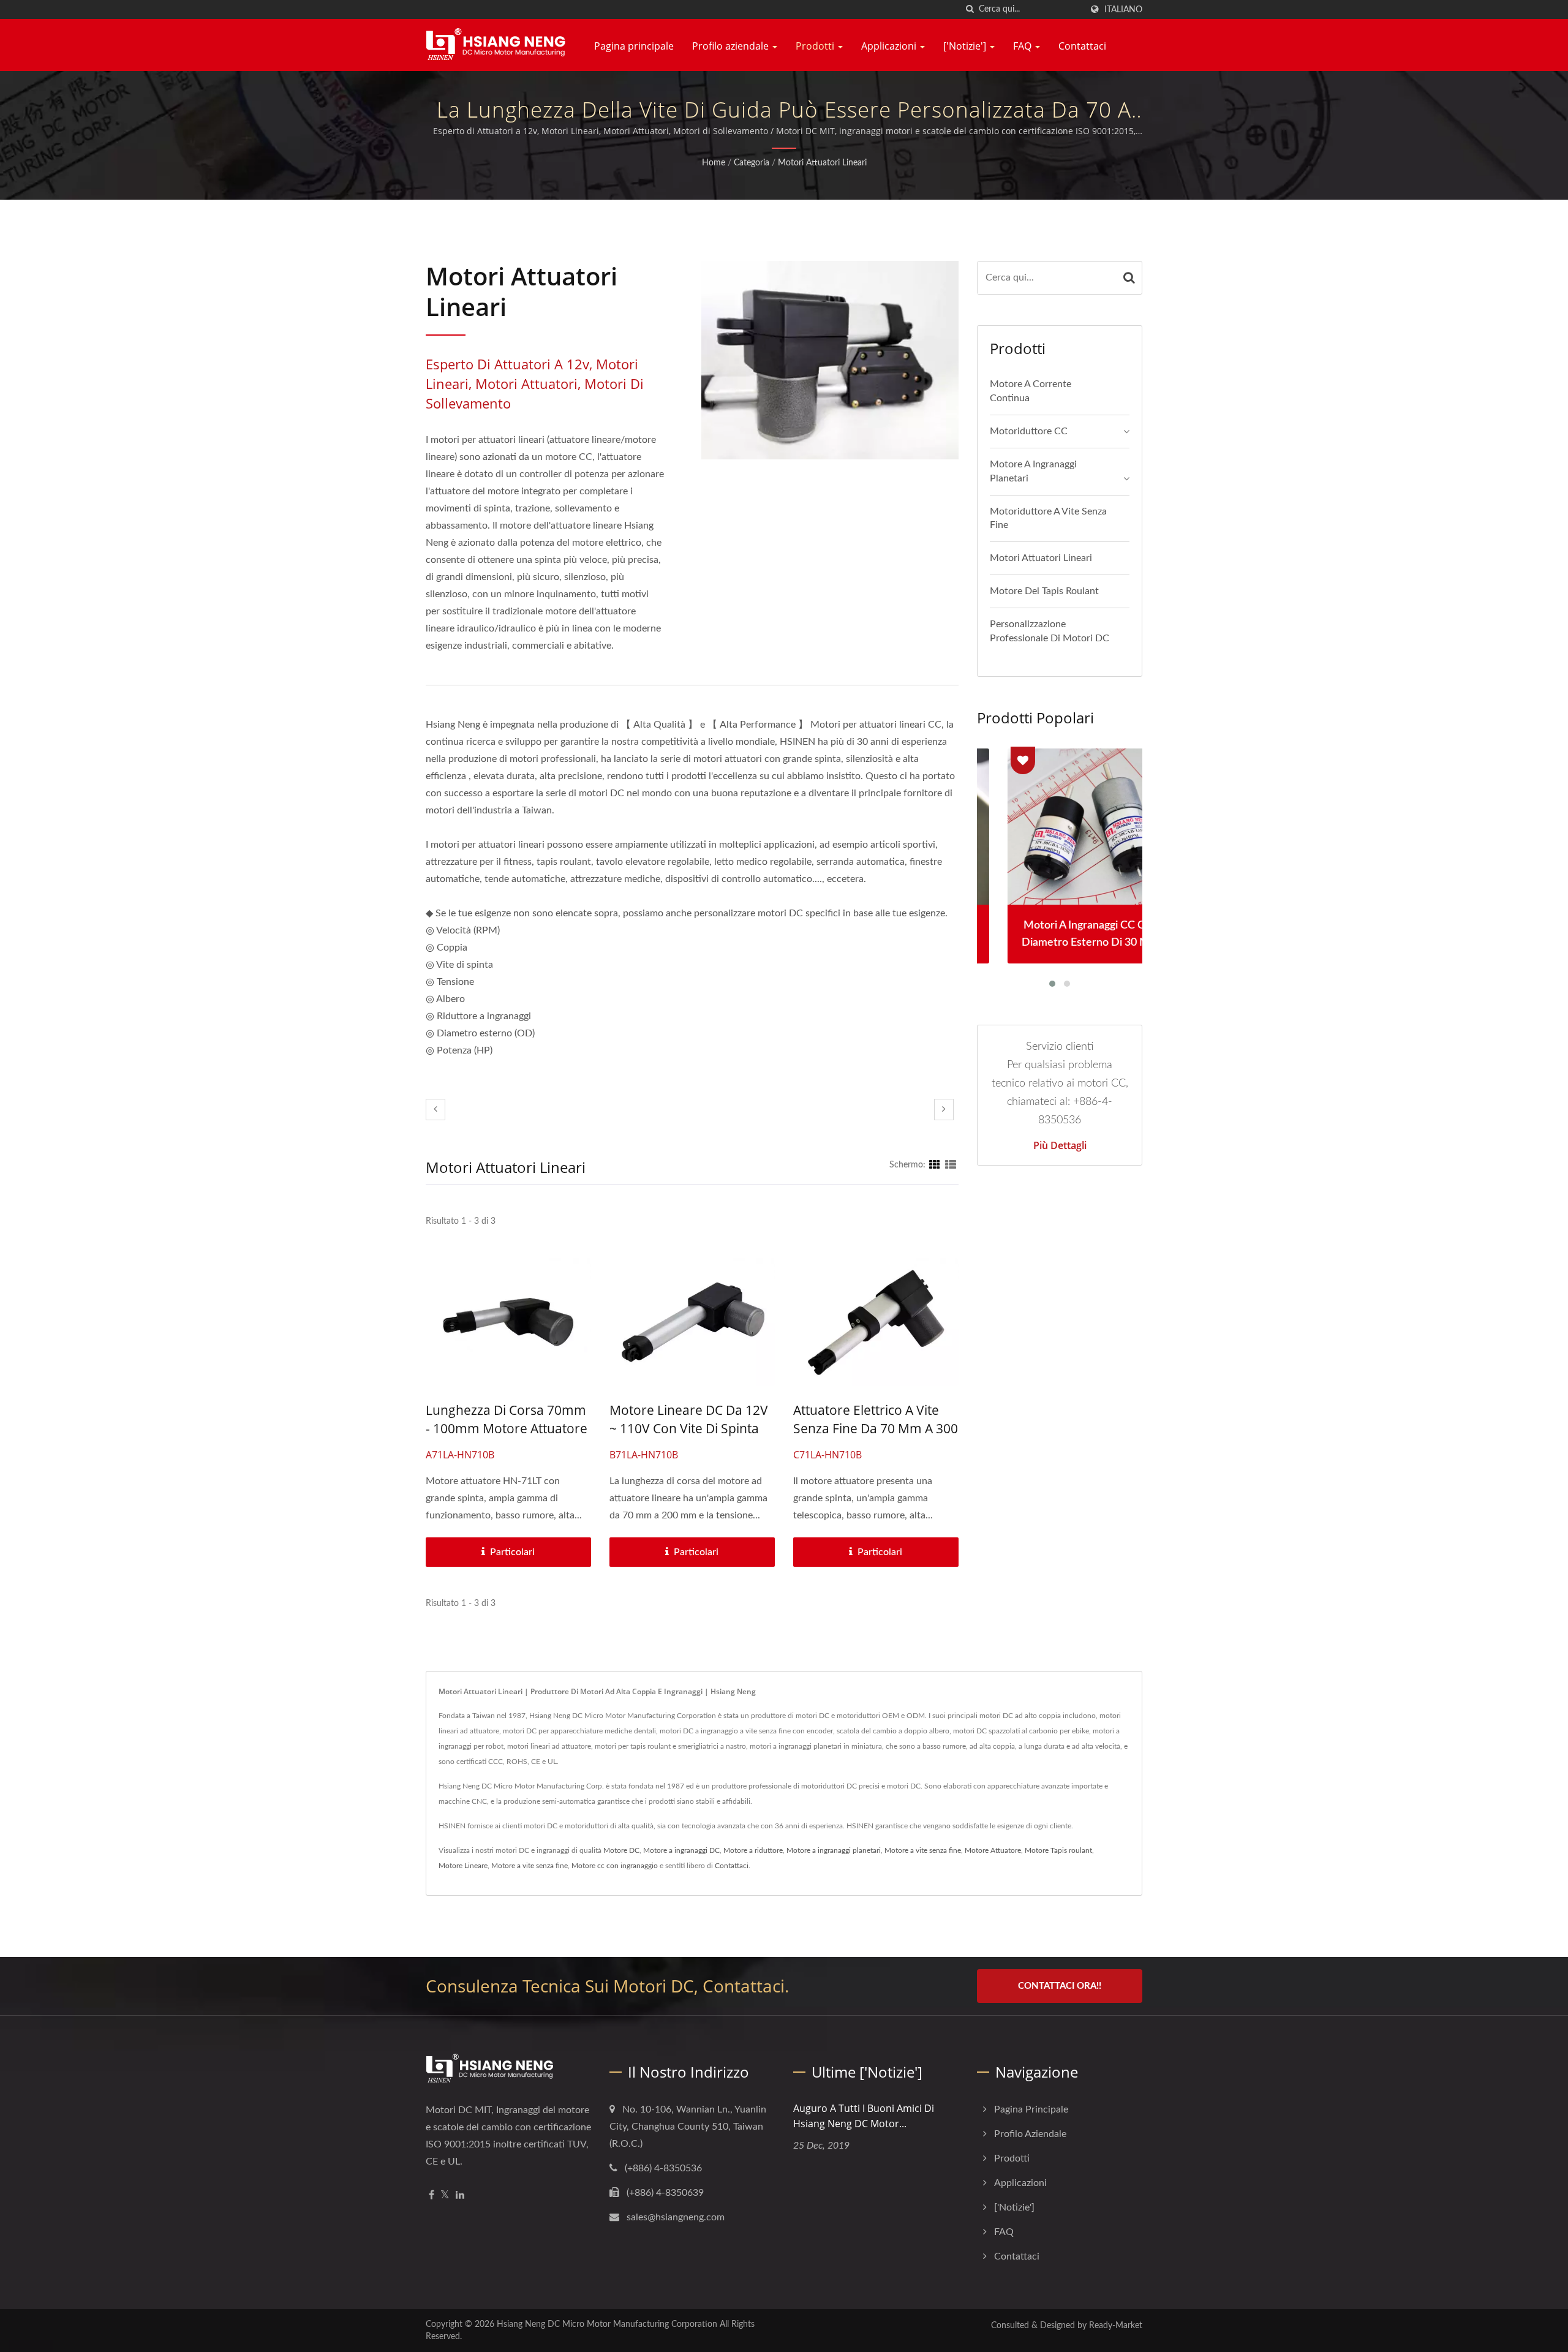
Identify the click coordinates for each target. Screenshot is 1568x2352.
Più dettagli (1060, 1145)
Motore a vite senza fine (923, 1850)
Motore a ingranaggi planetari (1033, 471)
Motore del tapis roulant (1044, 591)
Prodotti (816, 46)
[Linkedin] (460, 2196)
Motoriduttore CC (1029, 431)
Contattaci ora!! (1060, 1986)
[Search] (1129, 278)
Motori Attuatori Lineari (822, 163)
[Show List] (951, 1165)
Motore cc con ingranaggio (615, 1866)
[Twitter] (445, 2196)
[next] (944, 1110)
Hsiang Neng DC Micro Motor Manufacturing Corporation (607, 2324)
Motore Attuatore (993, 1850)
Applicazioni (890, 46)
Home (714, 163)
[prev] (435, 1110)
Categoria (752, 163)
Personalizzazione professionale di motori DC (1050, 631)
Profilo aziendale (732, 46)
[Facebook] (432, 2196)
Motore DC (621, 1850)
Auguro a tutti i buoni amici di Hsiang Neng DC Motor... (864, 2116)
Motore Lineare (463, 1866)
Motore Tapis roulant (1058, 1850)
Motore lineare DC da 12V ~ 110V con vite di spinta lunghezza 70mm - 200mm (692, 1428)
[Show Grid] (935, 1165)
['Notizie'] (966, 46)
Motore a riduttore (753, 1850)
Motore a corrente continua (1031, 391)
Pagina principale (634, 46)
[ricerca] (970, 9)
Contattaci (1082, 46)
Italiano (1123, 9)
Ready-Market (1116, 2326)
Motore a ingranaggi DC (681, 1850)
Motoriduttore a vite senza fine (1048, 518)
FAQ (1023, 46)
